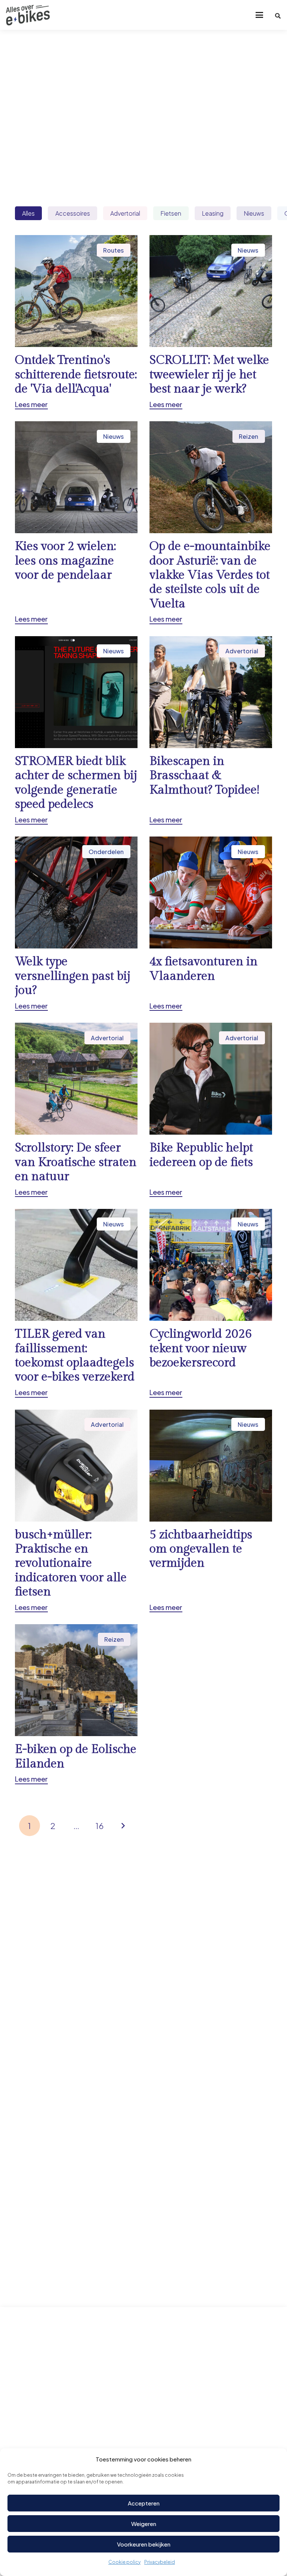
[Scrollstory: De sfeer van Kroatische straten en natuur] (76, 1110)
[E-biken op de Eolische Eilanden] (76, 1704)
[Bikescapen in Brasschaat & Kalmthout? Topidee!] (211, 730)
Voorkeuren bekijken (144, 2544)
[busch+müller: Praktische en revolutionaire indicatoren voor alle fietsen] (76, 1511)
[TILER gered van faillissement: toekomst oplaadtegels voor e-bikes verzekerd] (76, 1303)
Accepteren (144, 2503)
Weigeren (144, 2524)
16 (100, 1826)
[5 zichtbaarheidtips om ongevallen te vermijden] (211, 1511)
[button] (259, 15)
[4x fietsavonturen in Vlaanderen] (211, 924)
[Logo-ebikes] (28, 15)
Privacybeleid (160, 2562)
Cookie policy (124, 2562)
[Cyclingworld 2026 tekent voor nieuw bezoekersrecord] (211, 1303)
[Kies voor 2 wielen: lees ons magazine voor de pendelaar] (76, 523)
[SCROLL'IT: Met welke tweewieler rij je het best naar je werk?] (211, 322)
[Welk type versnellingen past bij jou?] (76, 924)
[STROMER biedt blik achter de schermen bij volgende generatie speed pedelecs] (76, 730)
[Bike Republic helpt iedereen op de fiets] (211, 1110)
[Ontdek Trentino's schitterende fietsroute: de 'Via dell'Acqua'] (76, 322)
